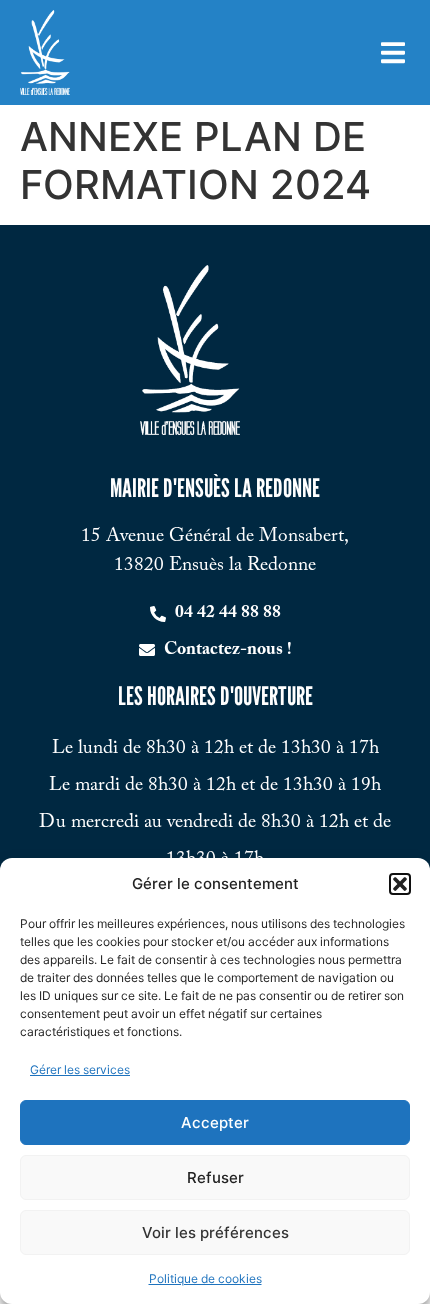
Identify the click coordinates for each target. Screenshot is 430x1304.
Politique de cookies (205, 1278)
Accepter (215, 1122)
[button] (400, 884)
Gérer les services (80, 1069)
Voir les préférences (215, 1232)
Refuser (215, 1177)
